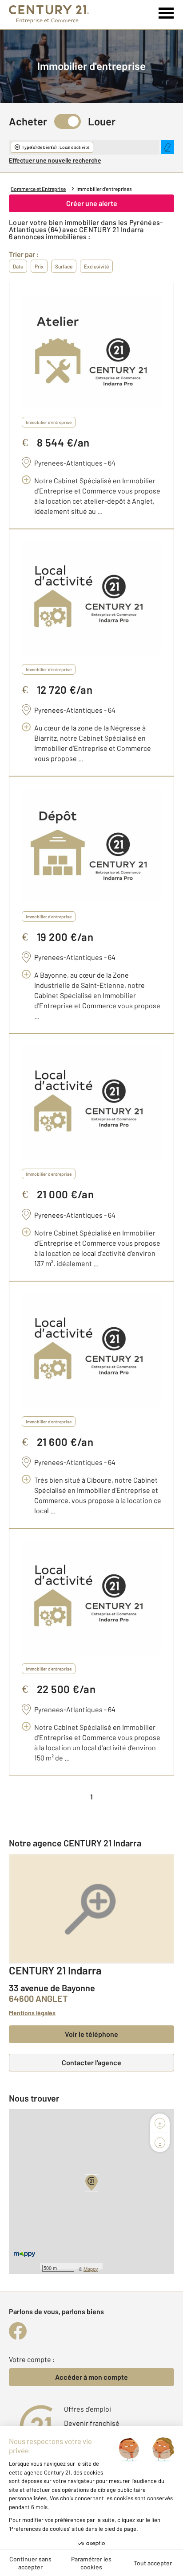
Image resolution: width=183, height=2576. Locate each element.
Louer (102, 121)
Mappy (91, 2269)
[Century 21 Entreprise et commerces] (49, 14)
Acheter (28, 121)
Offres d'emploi (88, 2409)
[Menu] (166, 13)
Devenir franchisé (92, 2423)
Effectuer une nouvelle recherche (55, 160)
